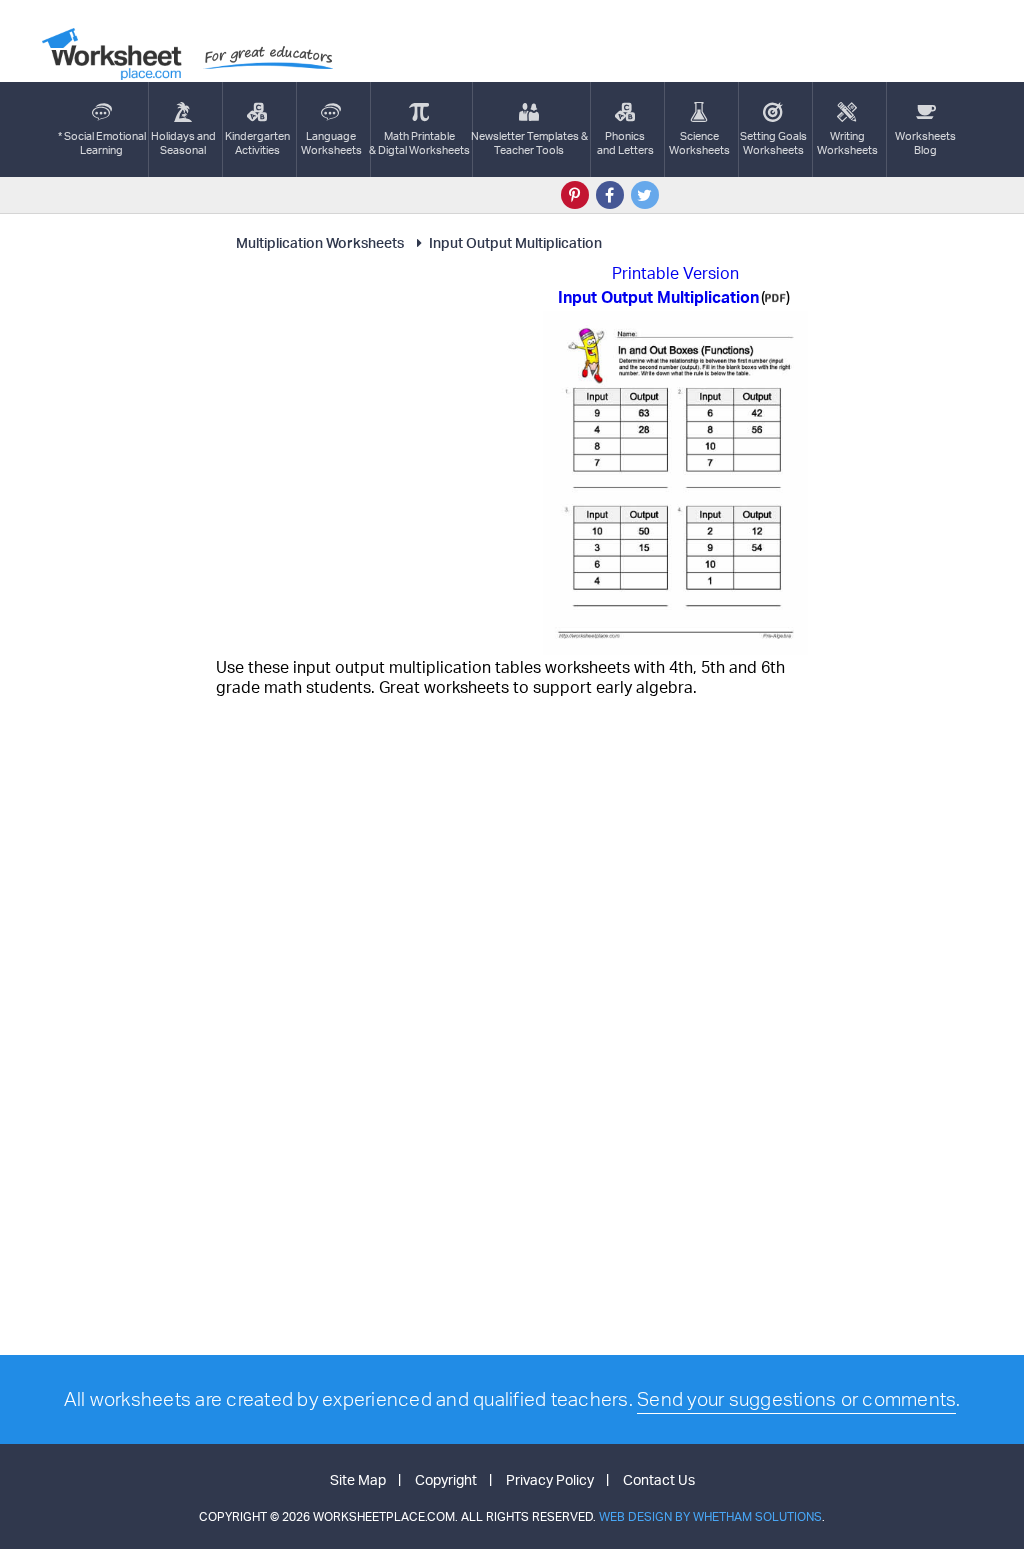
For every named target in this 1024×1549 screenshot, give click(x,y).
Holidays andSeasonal (183, 143)
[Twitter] (645, 195)
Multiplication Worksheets (320, 242)
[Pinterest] (575, 195)
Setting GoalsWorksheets (773, 143)
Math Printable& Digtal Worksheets (419, 143)
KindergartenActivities (257, 143)
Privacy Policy (550, 1479)
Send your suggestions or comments (796, 1399)
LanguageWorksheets (331, 143)
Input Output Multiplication (515, 242)
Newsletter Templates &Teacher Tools (529, 143)
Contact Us (659, 1479)
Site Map (358, 1479)
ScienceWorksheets (699, 143)
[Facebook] (610, 195)
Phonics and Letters (625, 143)
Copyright (446, 1479)
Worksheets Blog (925, 143)
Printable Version (675, 273)
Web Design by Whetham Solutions (710, 1516)
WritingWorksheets (847, 143)
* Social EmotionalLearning (102, 143)
